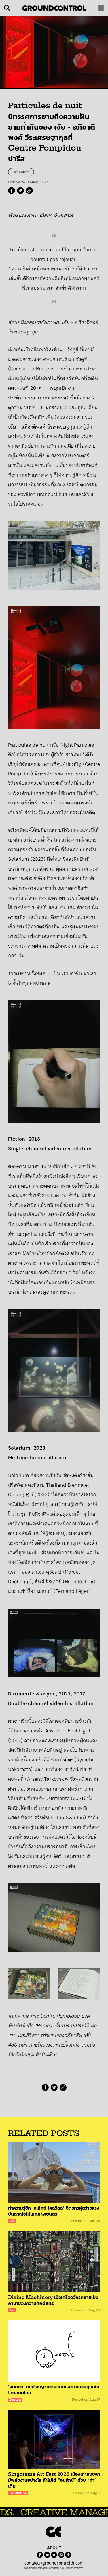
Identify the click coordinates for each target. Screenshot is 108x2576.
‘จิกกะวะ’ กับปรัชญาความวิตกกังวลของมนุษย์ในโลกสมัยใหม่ (54, 2390)
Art (12, 2221)
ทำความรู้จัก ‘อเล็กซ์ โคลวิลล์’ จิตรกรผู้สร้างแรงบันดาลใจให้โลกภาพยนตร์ (54, 2211)
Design (15, 2400)
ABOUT (54, 2548)
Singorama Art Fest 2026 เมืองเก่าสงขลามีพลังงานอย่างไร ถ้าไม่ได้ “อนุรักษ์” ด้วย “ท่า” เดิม (54, 2480)
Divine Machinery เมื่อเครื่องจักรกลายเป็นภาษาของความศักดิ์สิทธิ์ (53, 2300)
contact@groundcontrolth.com (54, 2563)
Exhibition (21, 172)
